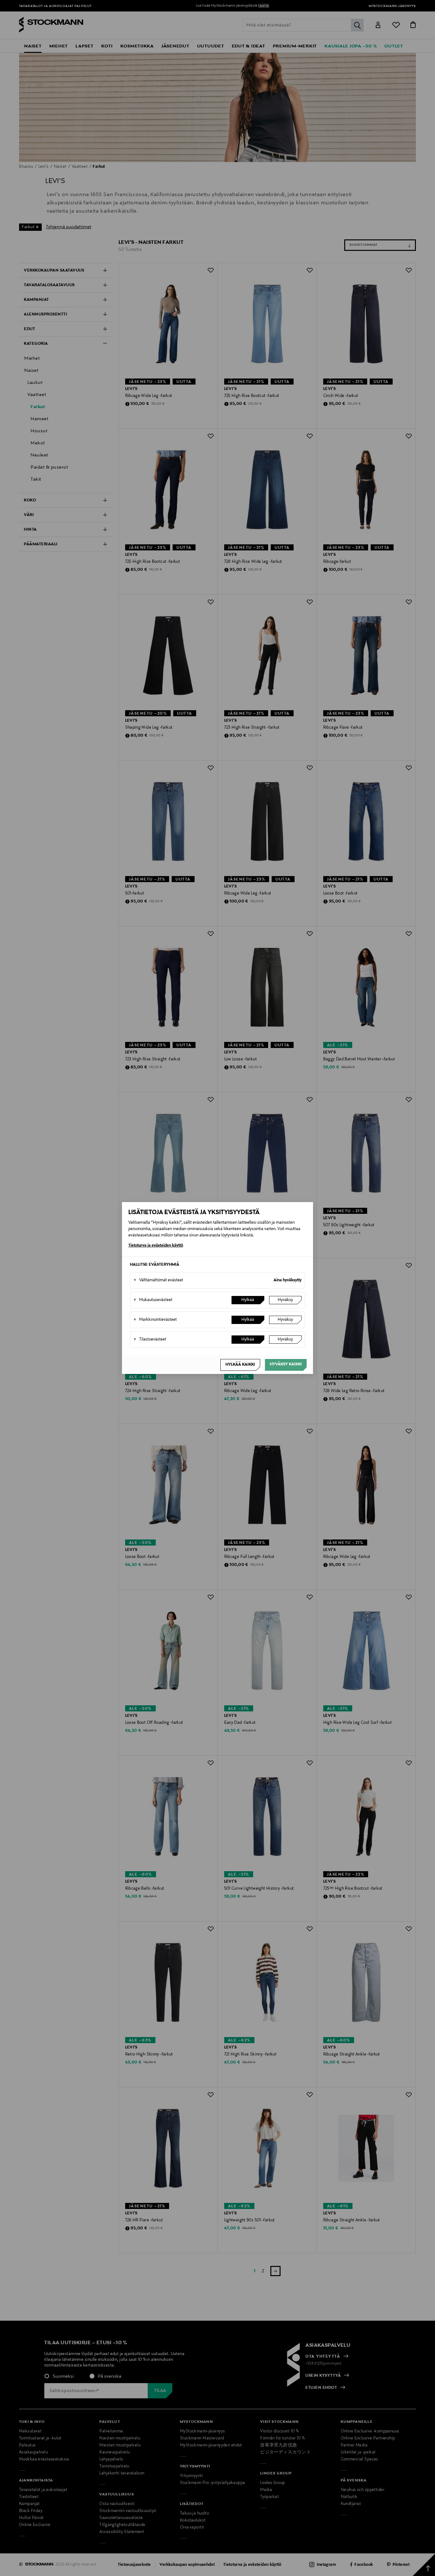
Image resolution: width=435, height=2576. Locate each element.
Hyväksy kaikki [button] (286, 1364)
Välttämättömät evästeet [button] (158, 1280)
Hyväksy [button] (285, 1300)
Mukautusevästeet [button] (153, 1300)
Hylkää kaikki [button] (240, 1365)
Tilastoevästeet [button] (150, 1340)
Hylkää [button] (248, 1300)
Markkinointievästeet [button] (155, 1320)
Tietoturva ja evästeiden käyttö (156, 1246)
